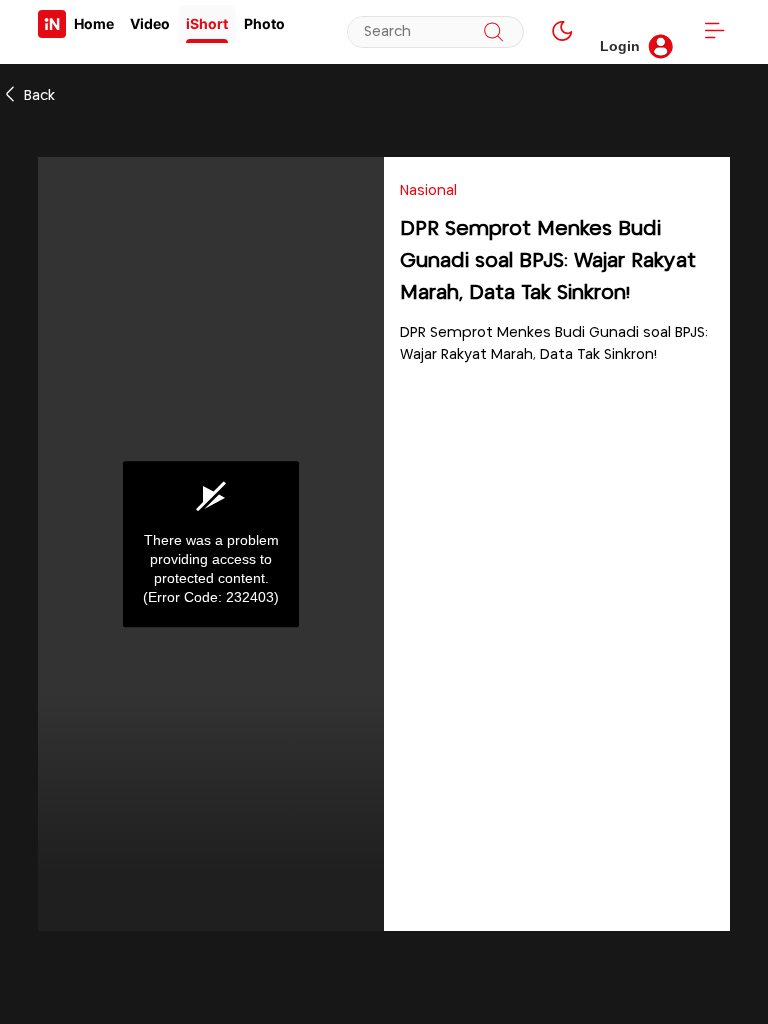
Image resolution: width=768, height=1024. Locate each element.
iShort (207, 23)
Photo (264, 23)
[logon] (52, 24)
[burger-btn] (714, 32)
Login (620, 46)
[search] (493, 32)
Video (150, 23)
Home (94, 23)
